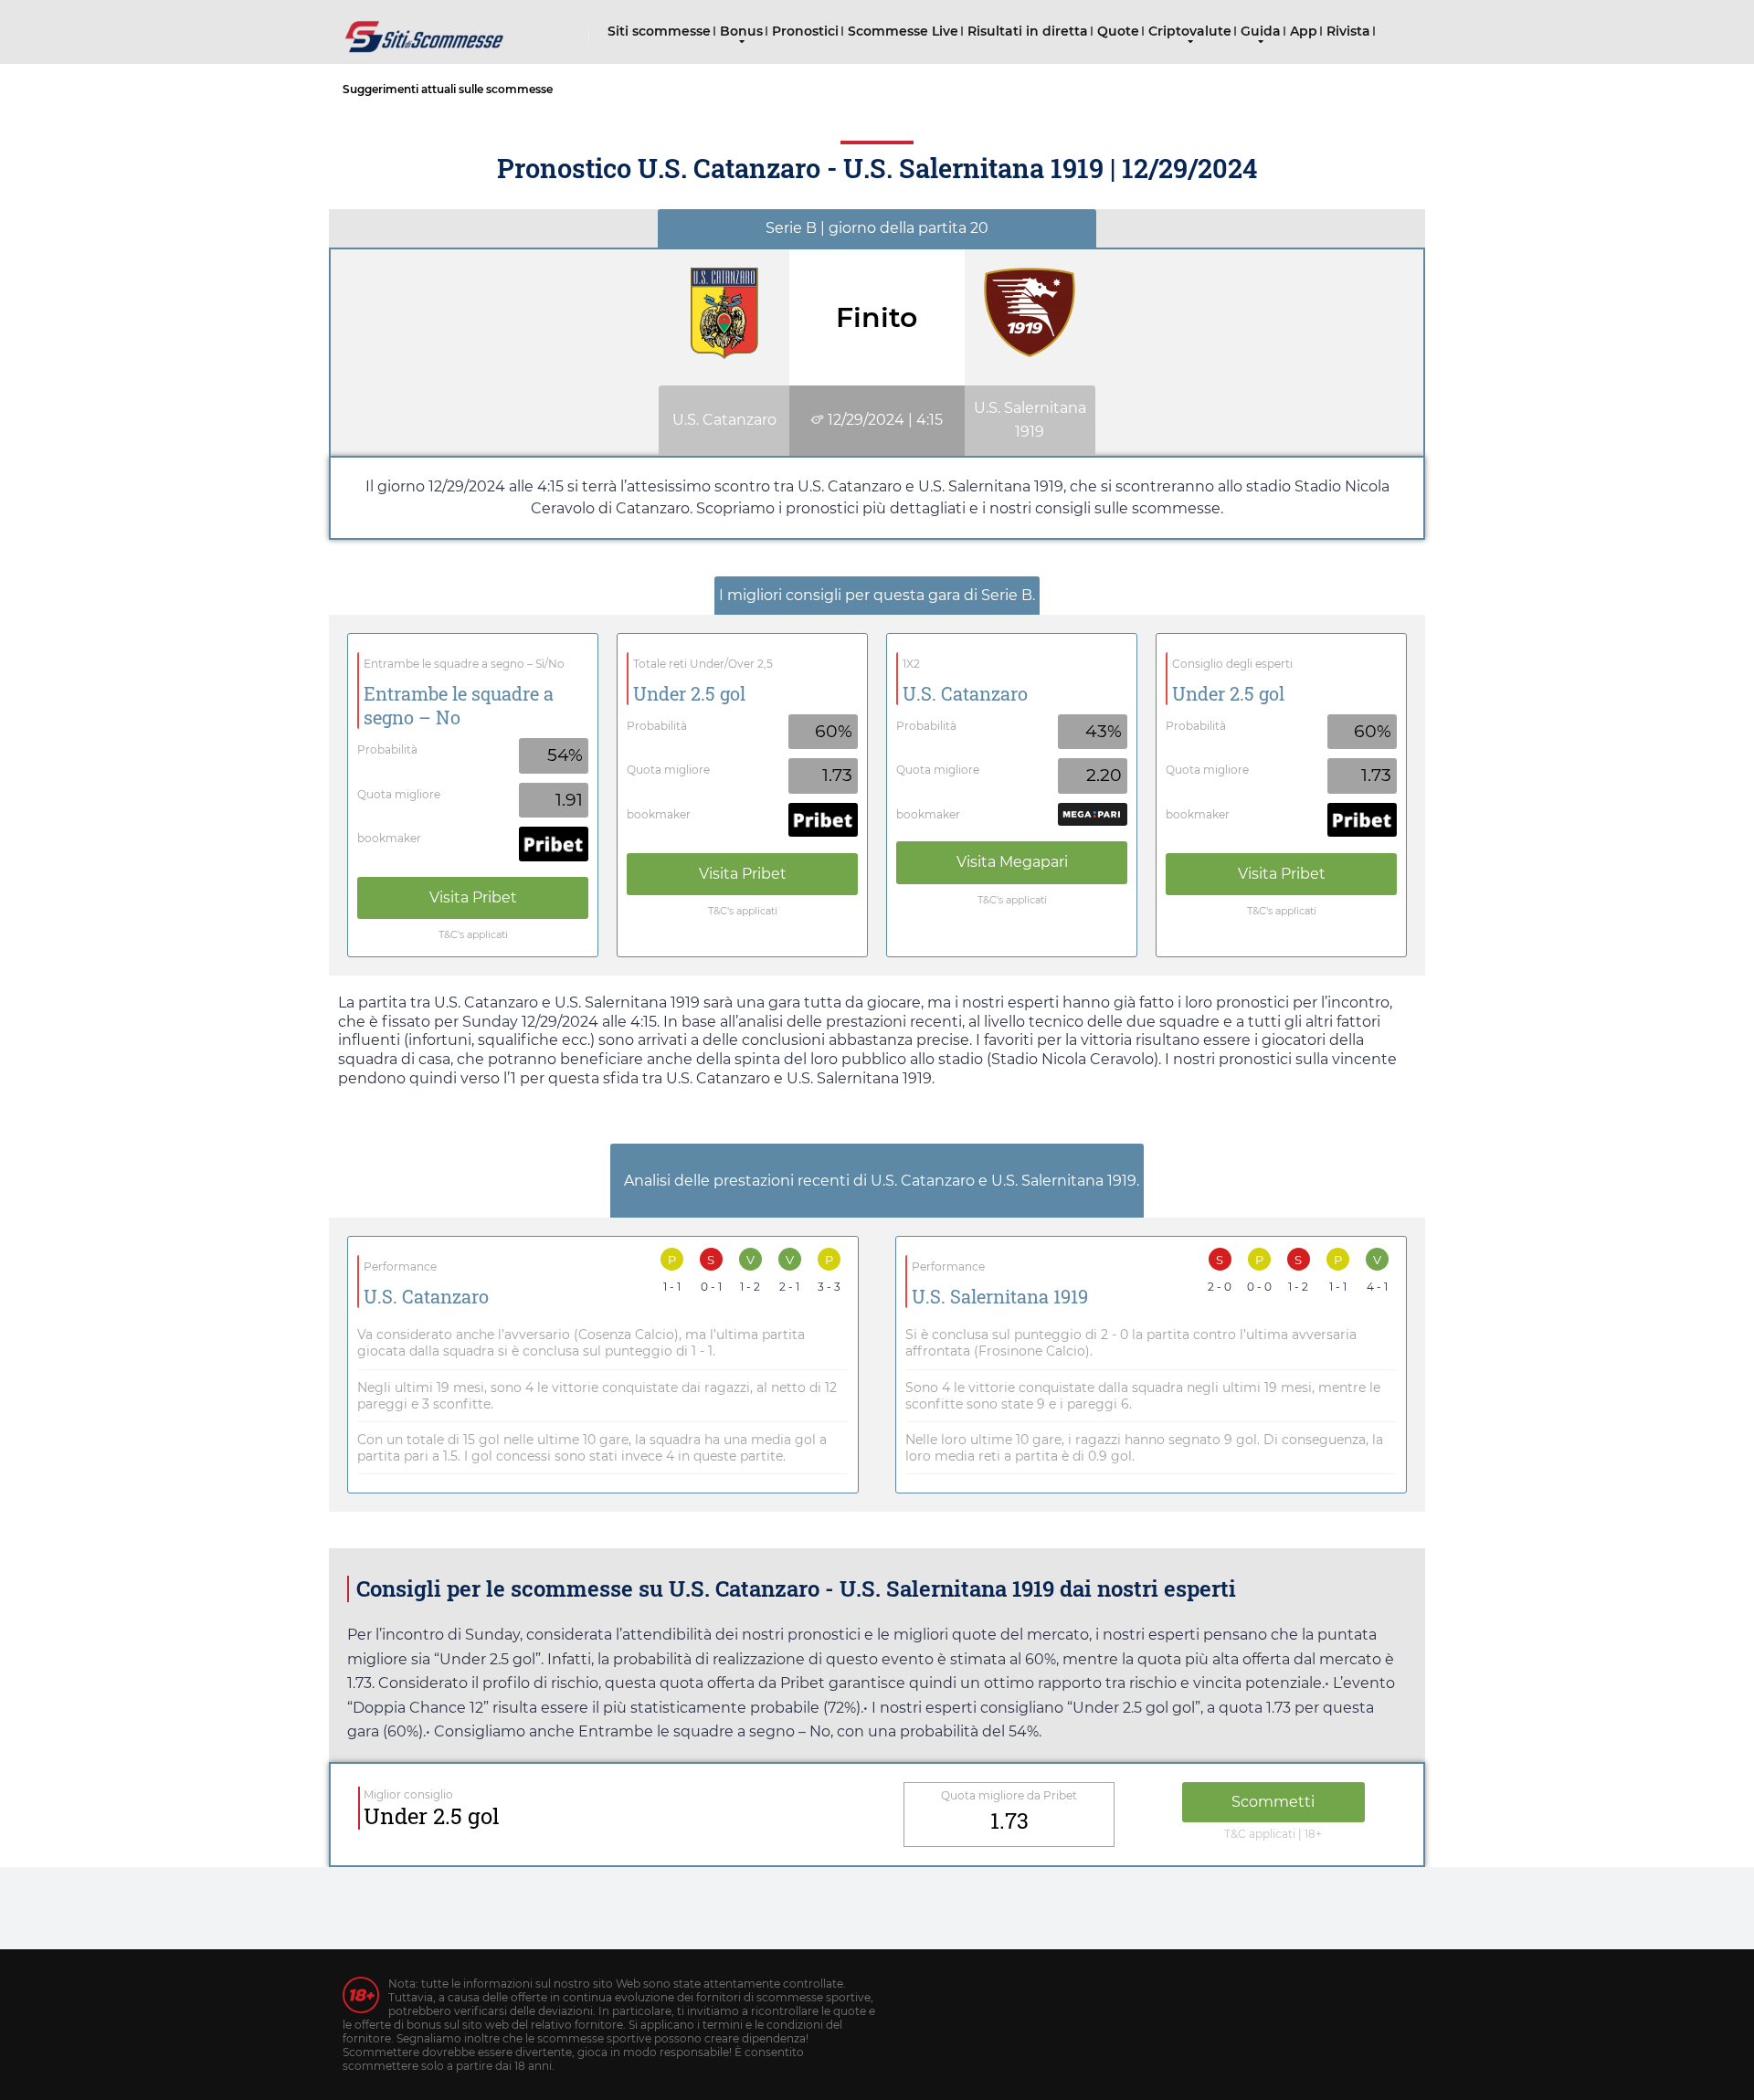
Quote (1118, 31)
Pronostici (805, 31)
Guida (1261, 31)
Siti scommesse (659, 31)
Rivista (1348, 31)
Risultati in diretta (1028, 31)
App (1304, 31)
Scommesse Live (903, 31)
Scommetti (1273, 1802)
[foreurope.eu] (425, 30)
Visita (473, 897)
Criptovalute (1190, 31)
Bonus (741, 31)
